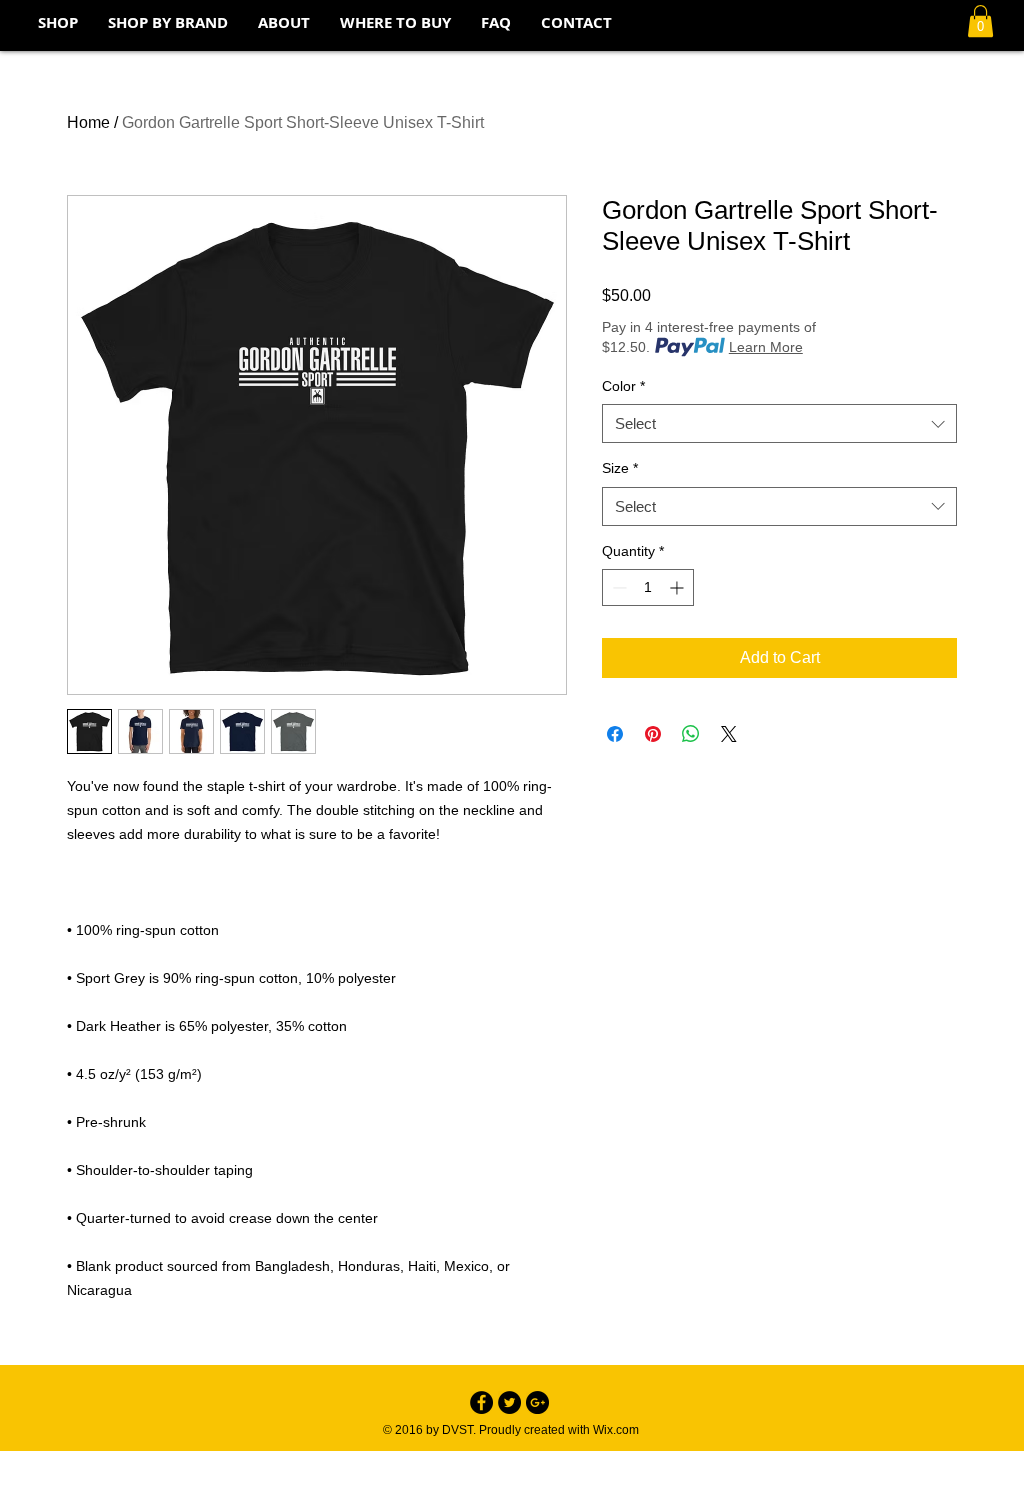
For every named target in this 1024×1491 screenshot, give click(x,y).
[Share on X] (729, 734)
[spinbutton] (648, 587)
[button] (980, 21)
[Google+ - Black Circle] (537, 1402)
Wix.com (616, 1430)
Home (88, 122)
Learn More (766, 347)
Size (620, 468)
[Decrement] (617, 587)
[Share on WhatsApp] (691, 734)
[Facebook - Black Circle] (481, 1402)
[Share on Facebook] (615, 734)
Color (623, 386)
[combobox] (779, 423)
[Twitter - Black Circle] (509, 1402)
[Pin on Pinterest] (653, 734)
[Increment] (678, 587)
